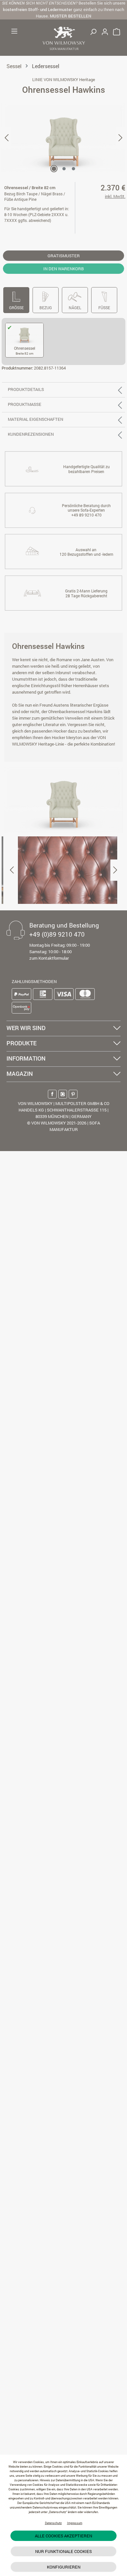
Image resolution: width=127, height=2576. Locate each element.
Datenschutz (53, 2523)
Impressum (75, 2523)
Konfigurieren (64, 2567)
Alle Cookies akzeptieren (63, 2536)
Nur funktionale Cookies (63, 2551)
